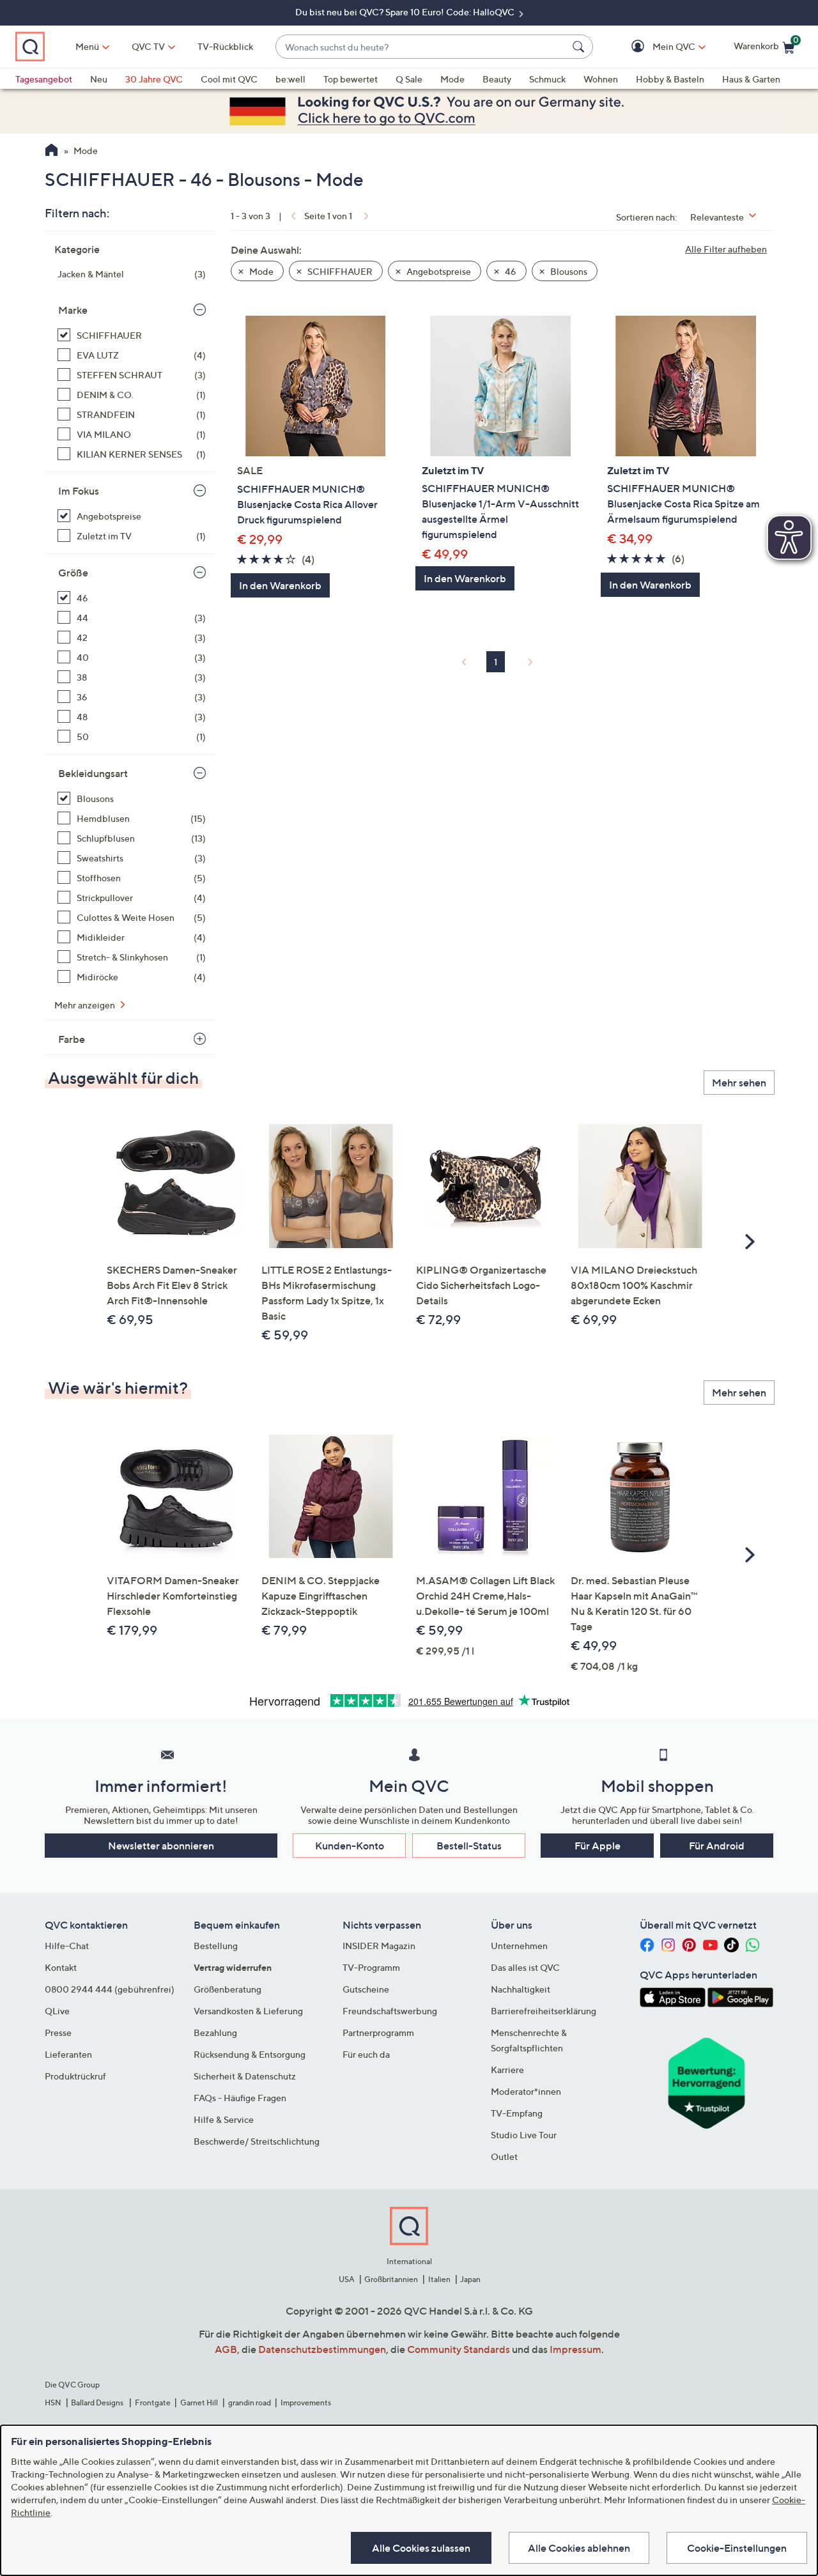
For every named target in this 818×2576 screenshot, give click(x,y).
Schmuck (547, 79)
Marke (73, 310)
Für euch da (366, 2054)
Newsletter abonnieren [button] (161, 1846)
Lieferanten (68, 2054)
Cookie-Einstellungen (737, 2548)
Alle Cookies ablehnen (579, 2548)
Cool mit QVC (229, 79)
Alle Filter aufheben (726, 249)
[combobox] (421, 47)
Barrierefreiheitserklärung (544, 2011)
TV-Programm (371, 1967)
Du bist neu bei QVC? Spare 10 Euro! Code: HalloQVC (406, 12)
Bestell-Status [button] (469, 1846)
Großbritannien (391, 2279)
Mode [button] (260, 271)
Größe (73, 573)
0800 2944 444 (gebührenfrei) (110, 1989)
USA (347, 2279)
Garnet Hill (199, 2402)
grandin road (250, 2402)
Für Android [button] (717, 1846)
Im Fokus (79, 491)
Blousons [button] (568, 271)
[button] (655, 47)
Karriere (507, 2070)
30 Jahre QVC (154, 79)
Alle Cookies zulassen (421, 2548)
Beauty (497, 79)
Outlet (504, 2156)
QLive (57, 2011)
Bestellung (216, 1946)
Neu (99, 79)
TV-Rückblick (225, 46)
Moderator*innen (526, 2091)
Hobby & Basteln (670, 79)
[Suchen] (580, 47)
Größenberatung (228, 1989)
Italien (439, 2279)
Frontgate (153, 2402)
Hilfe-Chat (67, 1946)
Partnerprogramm (378, 2032)
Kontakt (61, 1967)
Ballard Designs (98, 2402)
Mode (452, 79)
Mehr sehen (739, 1083)
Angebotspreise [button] (438, 271)
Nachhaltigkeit (521, 1989)
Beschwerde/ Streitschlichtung (257, 2141)
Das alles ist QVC (525, 1967)
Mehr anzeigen (86, 1005)
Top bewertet (351, 79)
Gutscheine (366, 1989)
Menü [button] (87, 46)
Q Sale (409, 79)
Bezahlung (215, 2032)
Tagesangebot (44, 79)
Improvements (306, 2402)
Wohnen (601, 79)
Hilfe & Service (224, 2119)
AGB (226, 2349)
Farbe (72, 1039)
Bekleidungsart (93, 773)
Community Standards (459, 2349)
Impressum (575, 2349)
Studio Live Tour (524, 2135)
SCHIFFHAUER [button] (339, 271)
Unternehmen (519, 1946)
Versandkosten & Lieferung (248, 2011)
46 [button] (510, 271)
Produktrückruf (75, 2076)
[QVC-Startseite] (51, 151)
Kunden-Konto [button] (350, 1846)
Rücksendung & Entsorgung (250, 2054)
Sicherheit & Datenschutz (245, 2076)
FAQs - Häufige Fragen (240, 2098)
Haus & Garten (751, 79)
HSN (53, 2402)
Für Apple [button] (598, 1846)
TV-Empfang (517, 2113)
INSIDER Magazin (379, 1946)
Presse (58, 2032)
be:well (290, 79)
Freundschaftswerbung (390, 2011)
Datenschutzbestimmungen (322, 2349)
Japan (470, 2279)
